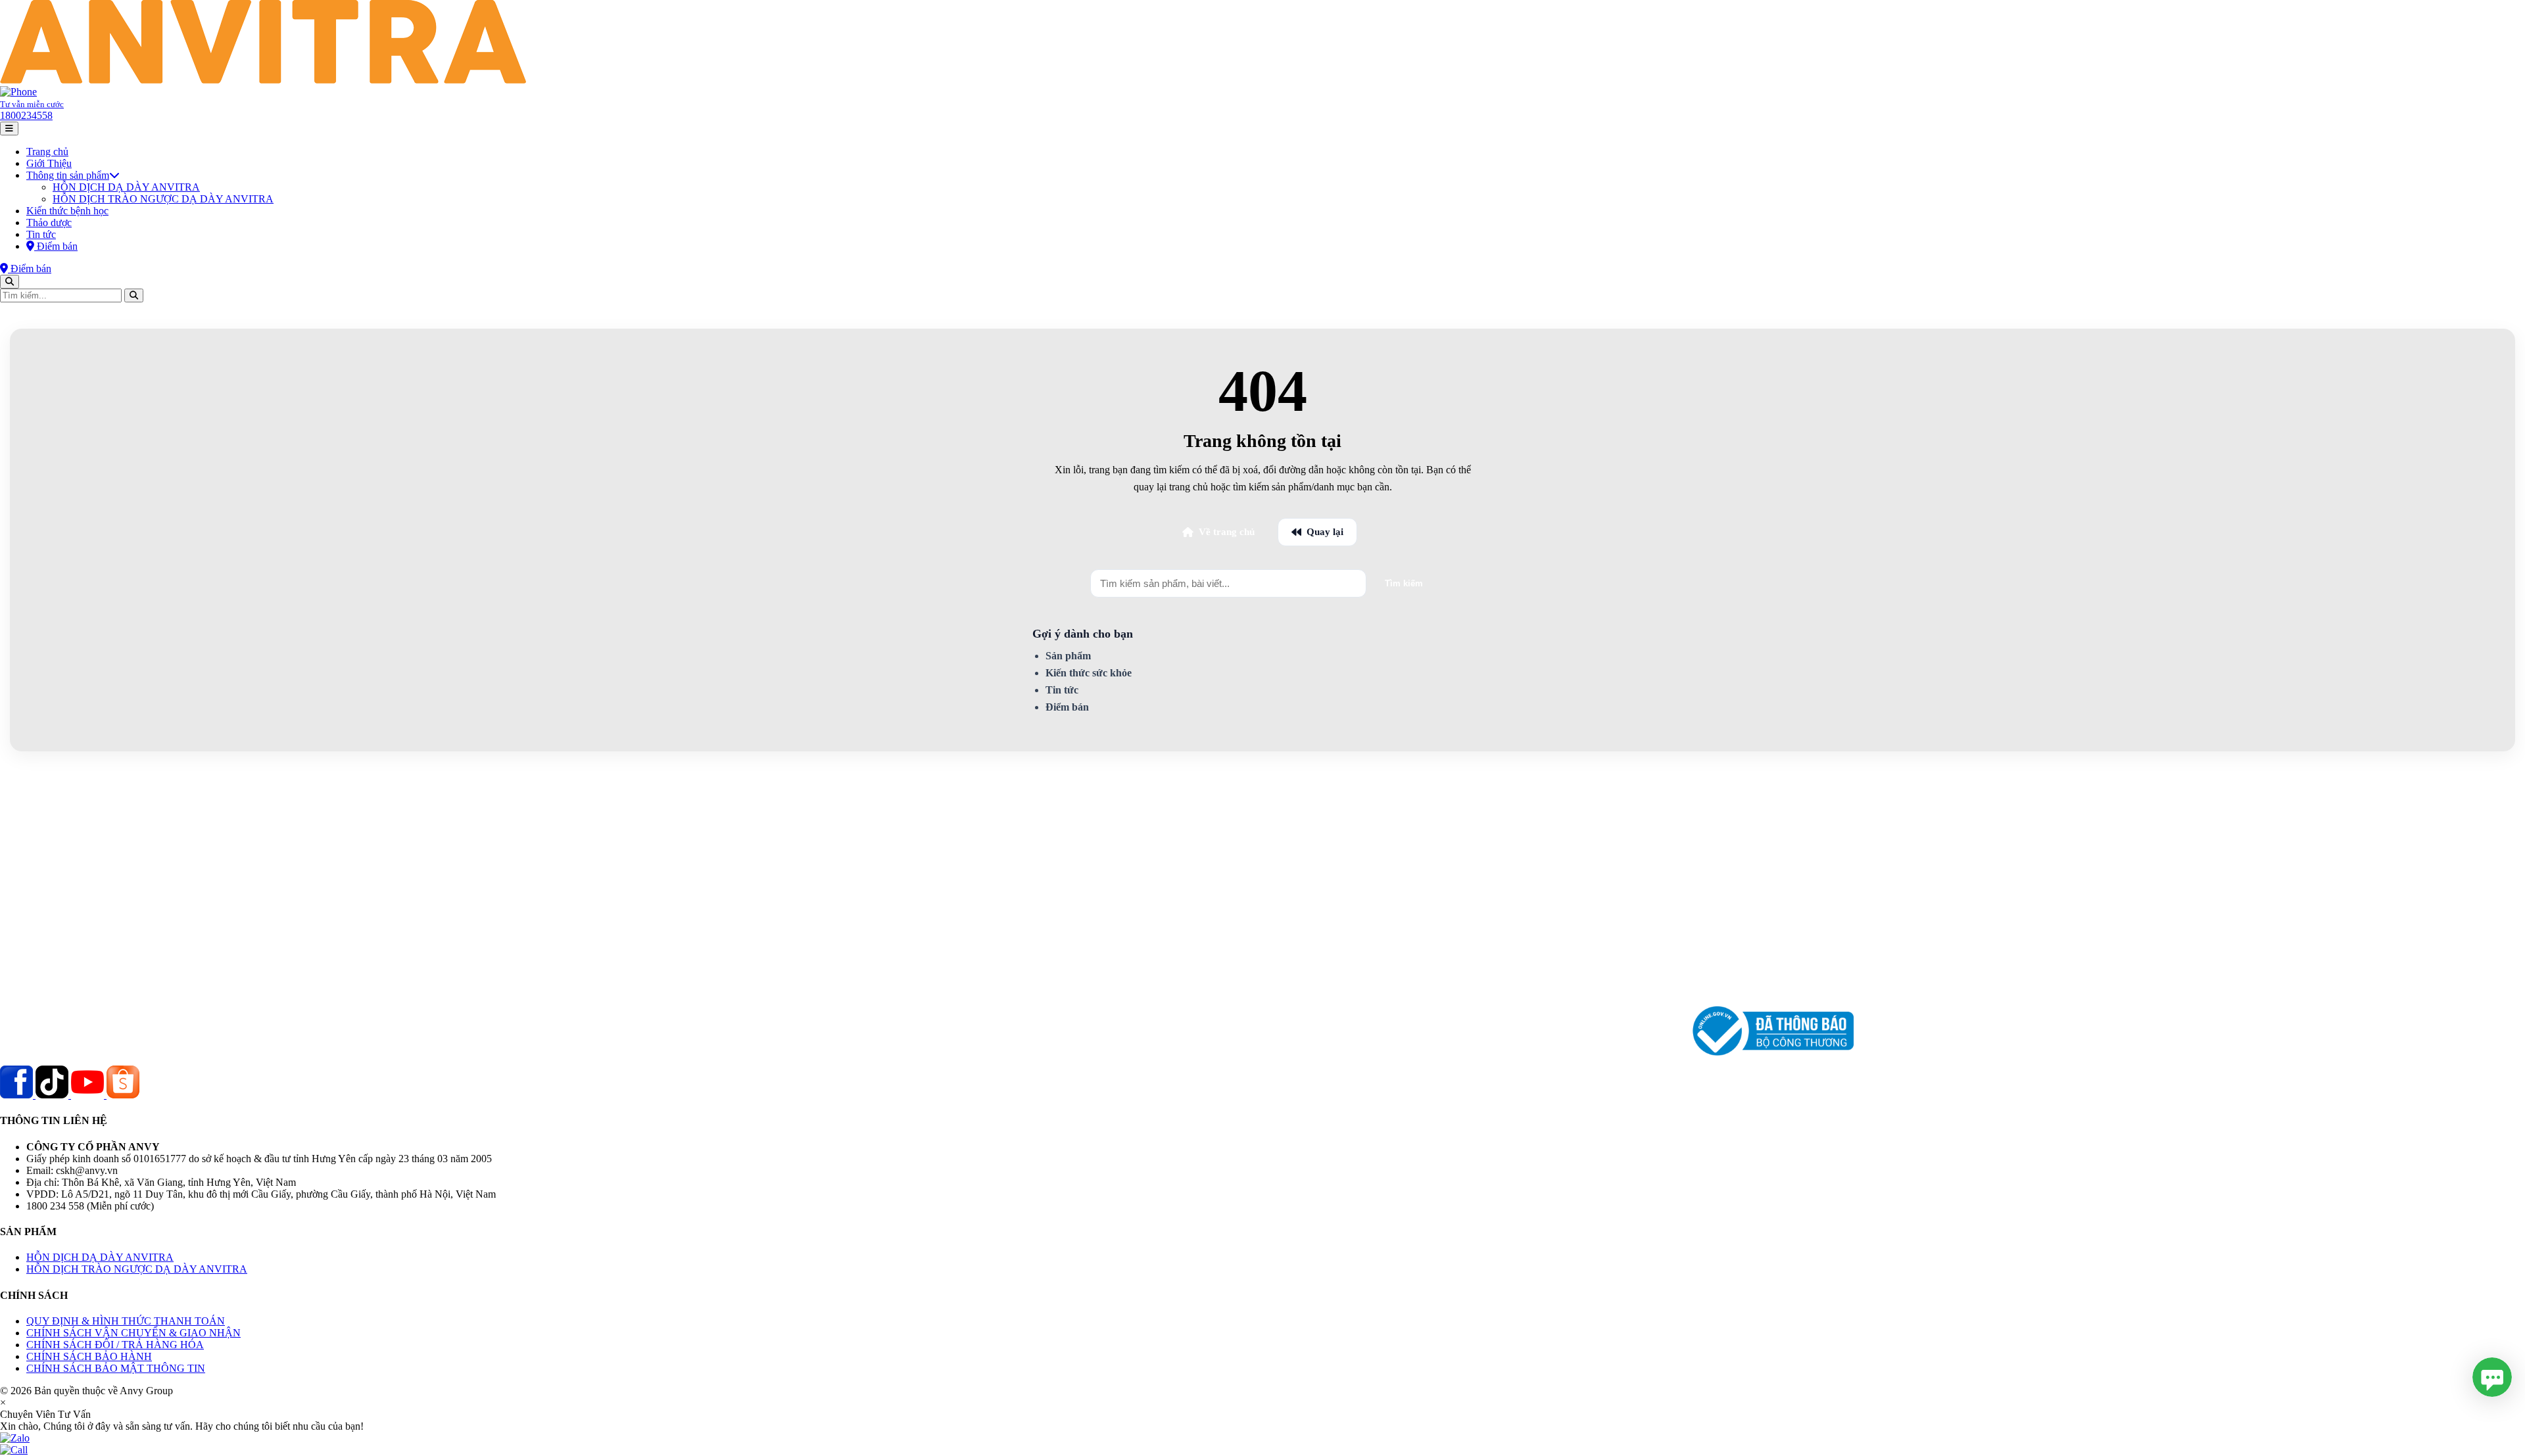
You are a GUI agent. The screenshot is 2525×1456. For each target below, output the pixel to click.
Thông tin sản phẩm (68, 175)
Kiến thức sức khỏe (1089, 673)
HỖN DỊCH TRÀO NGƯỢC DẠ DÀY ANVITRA (163, 199)
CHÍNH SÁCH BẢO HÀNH (89, 1356)
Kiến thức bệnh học (67, 211)
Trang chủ (47, 152)
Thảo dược (49, 223)
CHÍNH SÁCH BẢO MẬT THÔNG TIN (116, 1368)
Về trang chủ (1227, 532)
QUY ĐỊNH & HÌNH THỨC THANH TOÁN (126, 1321)
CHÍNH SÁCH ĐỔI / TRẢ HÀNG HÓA (115, 1345)
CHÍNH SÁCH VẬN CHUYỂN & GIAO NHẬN (133, 1333)
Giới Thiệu (49, 163)
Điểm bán (1067, 707)
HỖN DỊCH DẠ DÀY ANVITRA (126, 187)
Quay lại (1325, 532)
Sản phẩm (1068, 656)
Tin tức (41, 234)
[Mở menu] (9, 129)
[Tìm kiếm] (10, 282)
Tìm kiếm (1404, 583)
